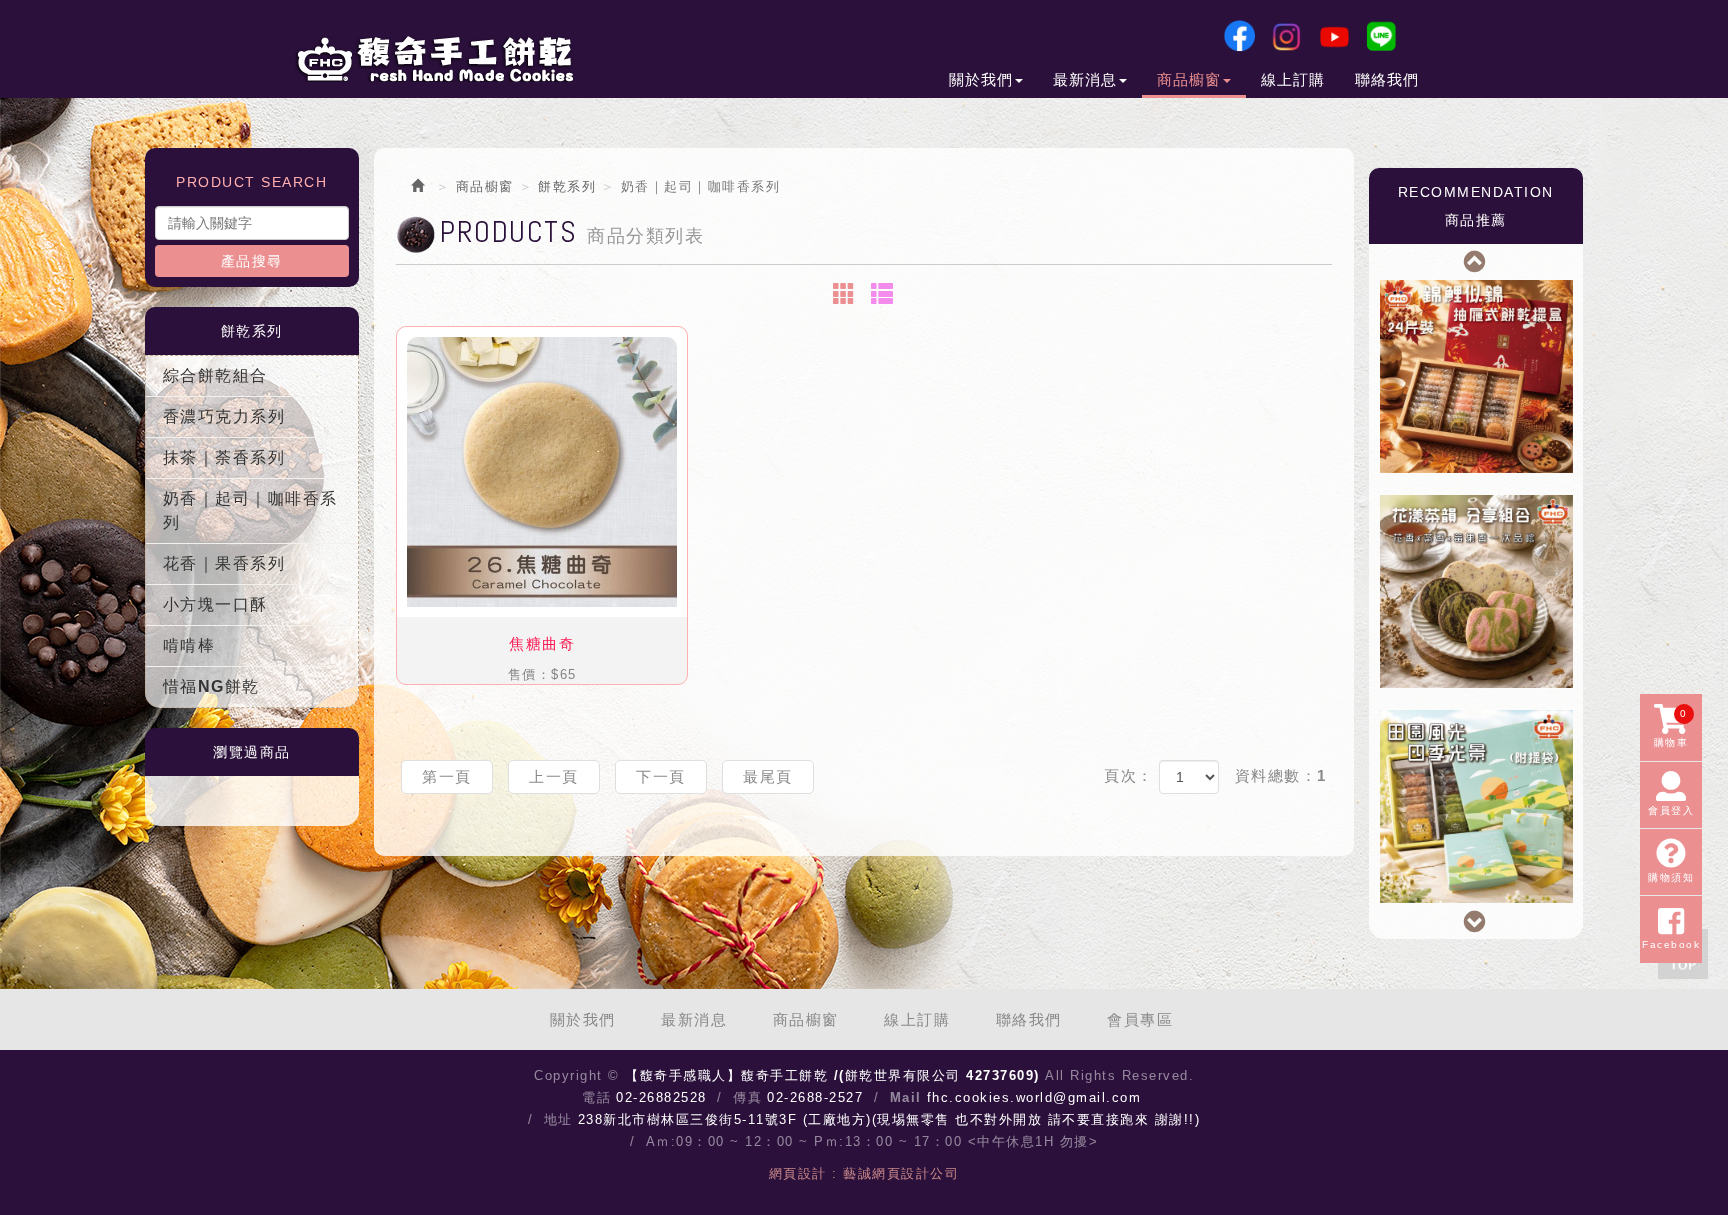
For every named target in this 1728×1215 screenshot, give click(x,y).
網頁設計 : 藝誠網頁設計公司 (864, 1173)
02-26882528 (661, 1097)
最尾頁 (768, 776)
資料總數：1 (1281, 775)
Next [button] (1476, 919)
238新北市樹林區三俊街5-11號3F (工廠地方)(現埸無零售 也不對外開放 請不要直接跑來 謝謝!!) (889, 1119)
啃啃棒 (189, 645)
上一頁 (554, 776)
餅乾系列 (567, 186)
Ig (1286, 36)
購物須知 (1671, 876)
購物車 (1671, 728)
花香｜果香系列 (224, 563)
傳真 (747, 1097)
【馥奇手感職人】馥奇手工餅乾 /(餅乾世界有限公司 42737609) (433, 59)
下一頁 (661, 776)
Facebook (1239, 36)
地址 (558, 1119)
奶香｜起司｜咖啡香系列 (250, 510)
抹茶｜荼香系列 (224, 457)
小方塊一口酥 (215, 604)
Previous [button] (1476, 259)
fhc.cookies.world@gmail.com (1034, 1097)
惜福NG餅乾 (211, 686)
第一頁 (447, 776)
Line (1381, 36)
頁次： (1129, 775)
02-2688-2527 (815, 1097)
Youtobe (1334, 36)
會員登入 (1671, 809)
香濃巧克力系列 (224, 416)
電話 (596, 1097)
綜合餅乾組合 (215, 375)
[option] (1476, 376)
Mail (906, 1097)
